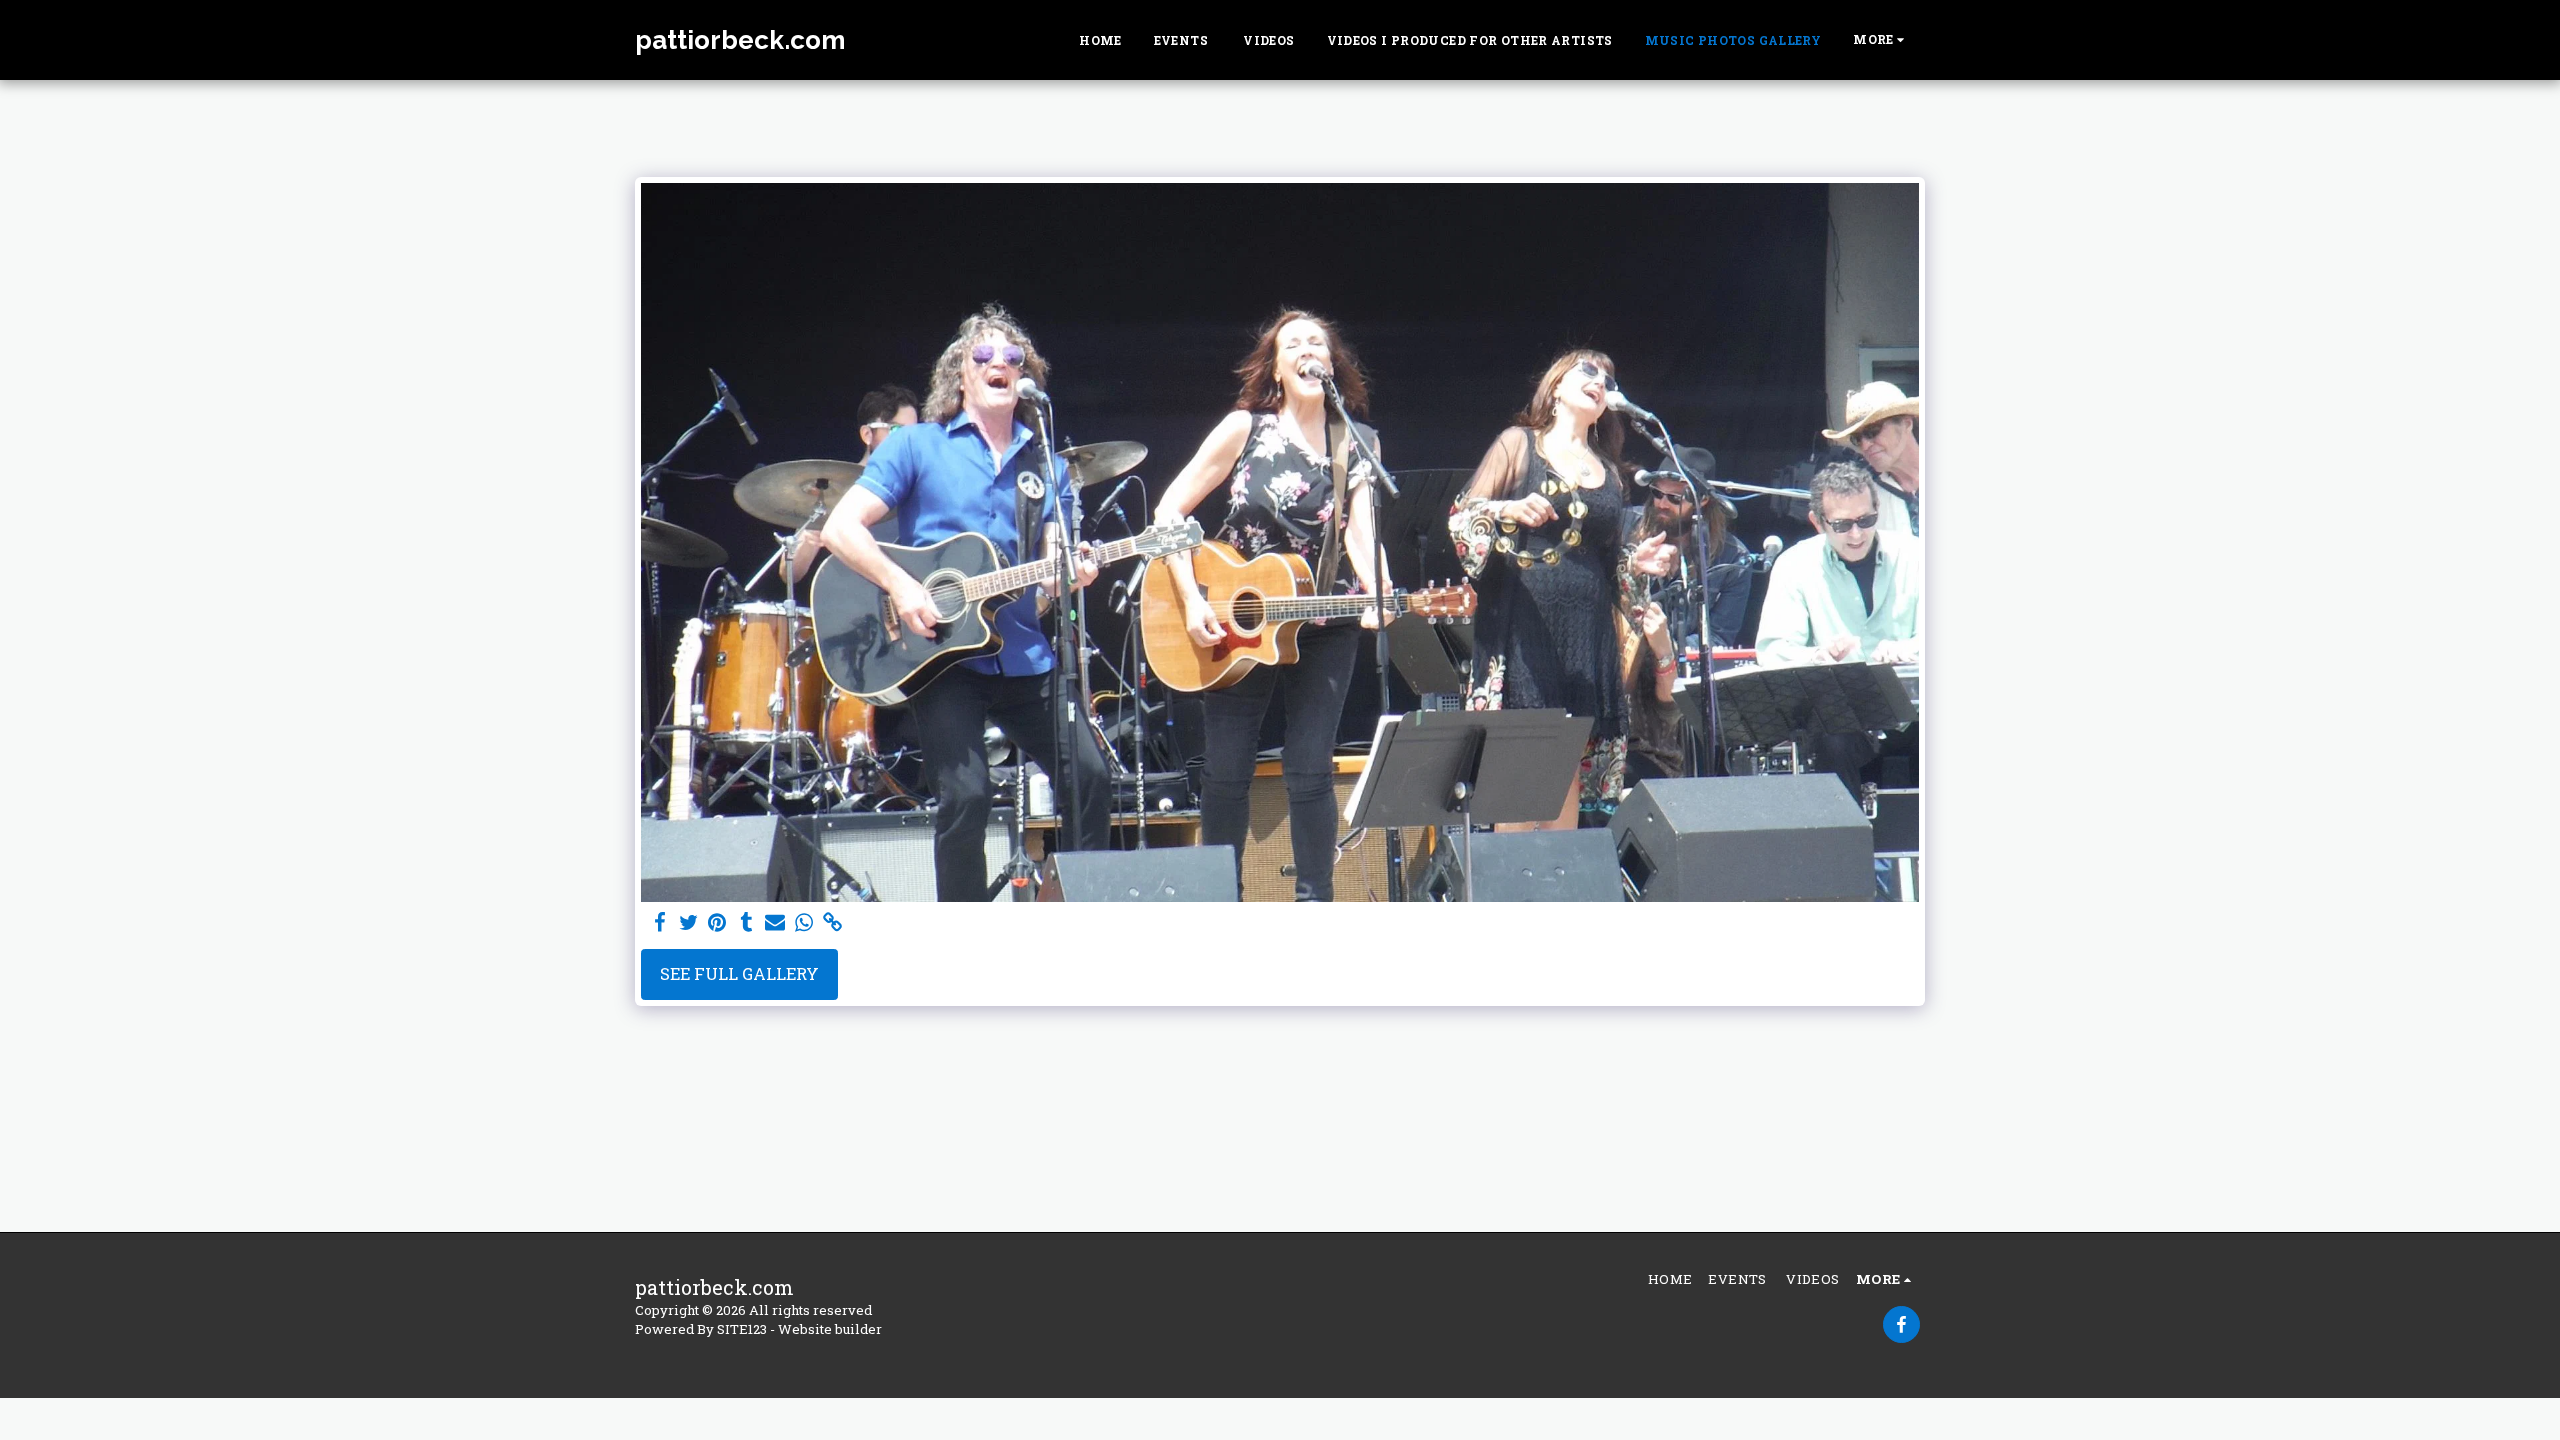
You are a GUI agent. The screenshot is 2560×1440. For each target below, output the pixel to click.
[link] (833, 923)
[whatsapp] (804, 923)
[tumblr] (746, 923)
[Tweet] (688, 923)
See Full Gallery (739, 973)
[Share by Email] (775, 923)
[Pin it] (717, 923)
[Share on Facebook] (659, 923)
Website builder (830, 1329)
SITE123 (742, 1329)
